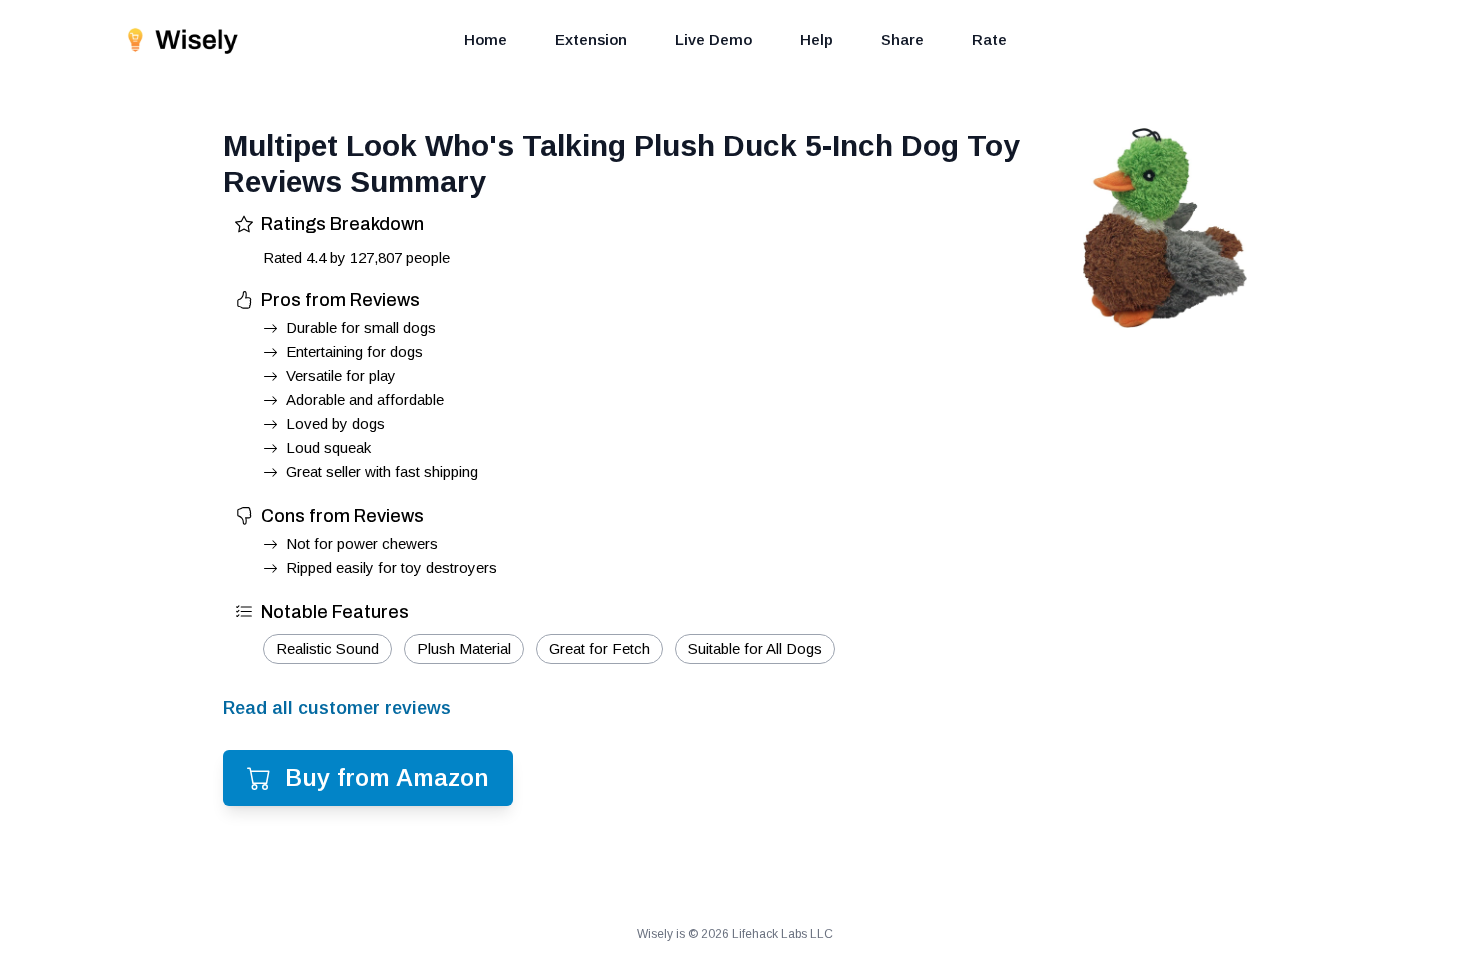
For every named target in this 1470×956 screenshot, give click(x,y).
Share (902, 39)
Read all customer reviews (337, 708)
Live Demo (713, 39)
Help (816, 39)
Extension (591, 39)
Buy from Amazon (387, 777)
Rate (989, 39)
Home (485, 39)
